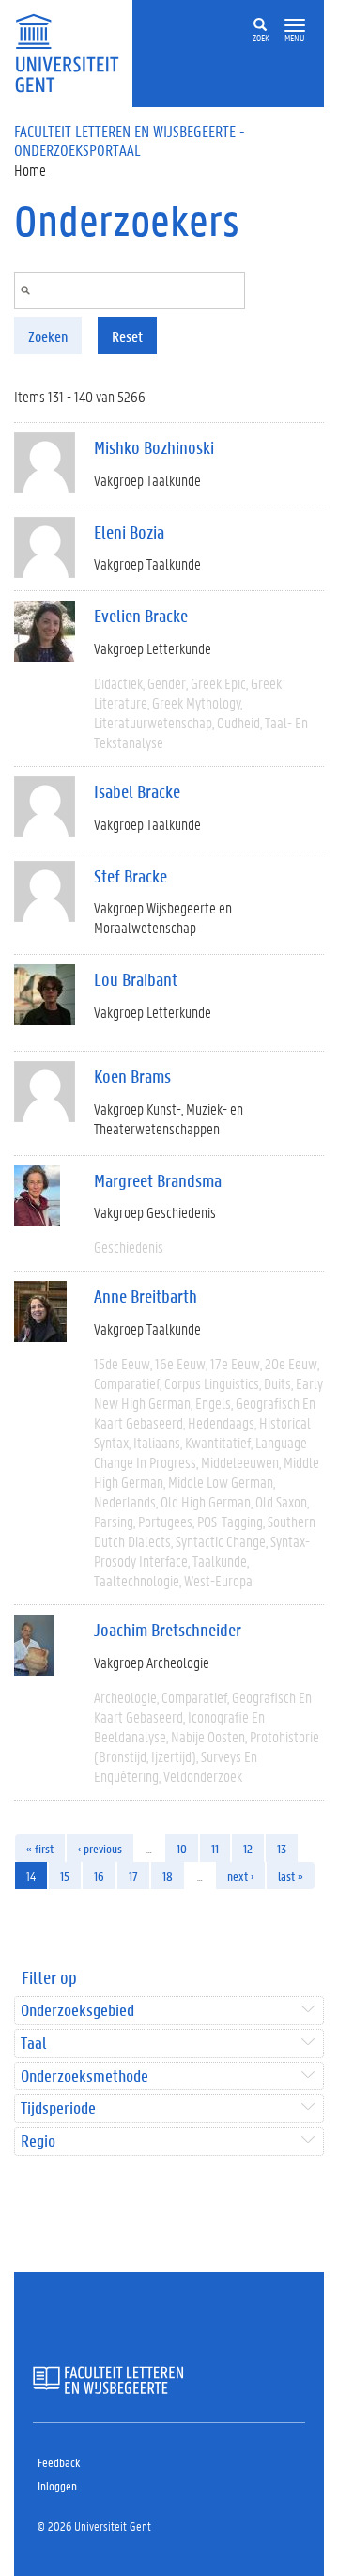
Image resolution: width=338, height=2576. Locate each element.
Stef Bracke (131, 876)
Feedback (59, 2462)
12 (248, 1848)
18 (168, 1875)
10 (182, 1848)
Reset (127, 336)
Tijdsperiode (58, 2108)
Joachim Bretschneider (168, 1630)
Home (30, 170)
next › (240, 1875)
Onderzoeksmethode (84, 2076)
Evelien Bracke (141, 616)
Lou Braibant (136, 979)
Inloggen (57, 2485)
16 (99, 1875)
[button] (295, 26)
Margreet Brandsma (158, 1180)
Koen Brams (132, 1076)
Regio (38, 2141)
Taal (33, 2044)
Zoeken (48, 336)
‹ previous (100, 1848)
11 (215, 1848)
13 (282, 1848)
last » (291, 1875)
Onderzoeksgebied (77, 2011)
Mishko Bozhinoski (154, 447)
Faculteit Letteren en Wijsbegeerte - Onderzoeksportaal (130, 140)
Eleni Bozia (129, 532)
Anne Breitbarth (146, 1296)
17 (133, 1875)
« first (40, 1848)
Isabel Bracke (137, 791)
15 (65, 1875)
